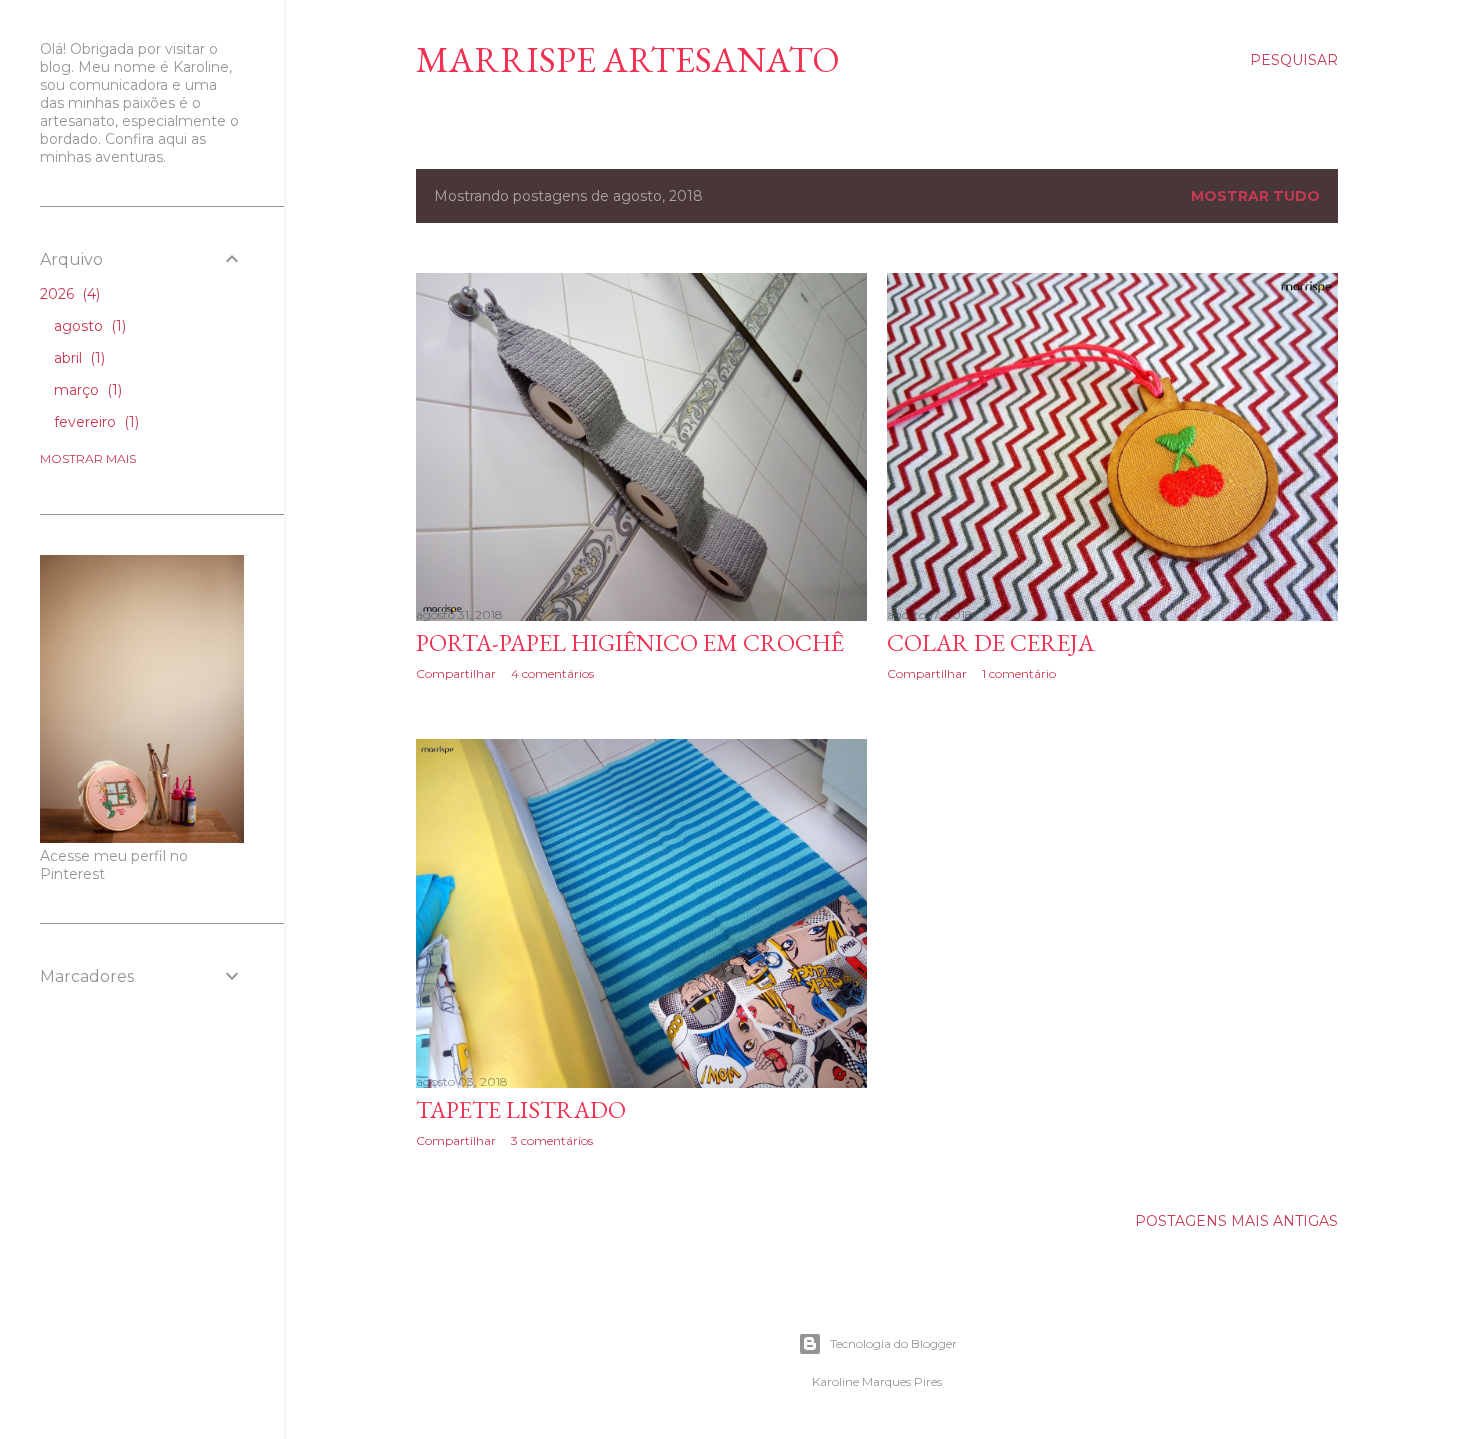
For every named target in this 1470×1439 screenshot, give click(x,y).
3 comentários (552, 1140)
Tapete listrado (521, 1109)
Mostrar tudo (1255, 196)
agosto (88, 326)
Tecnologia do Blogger (893, 1343)
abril (77, 358)
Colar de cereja (990, 642)
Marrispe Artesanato (628, 59)
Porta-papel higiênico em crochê (630, 642)
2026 (68, 294)
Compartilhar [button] (456, 673)
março (86, 390)
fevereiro (94, 422)
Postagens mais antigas (1236, 1221)
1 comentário (1019, 673)
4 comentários (552, 673)
